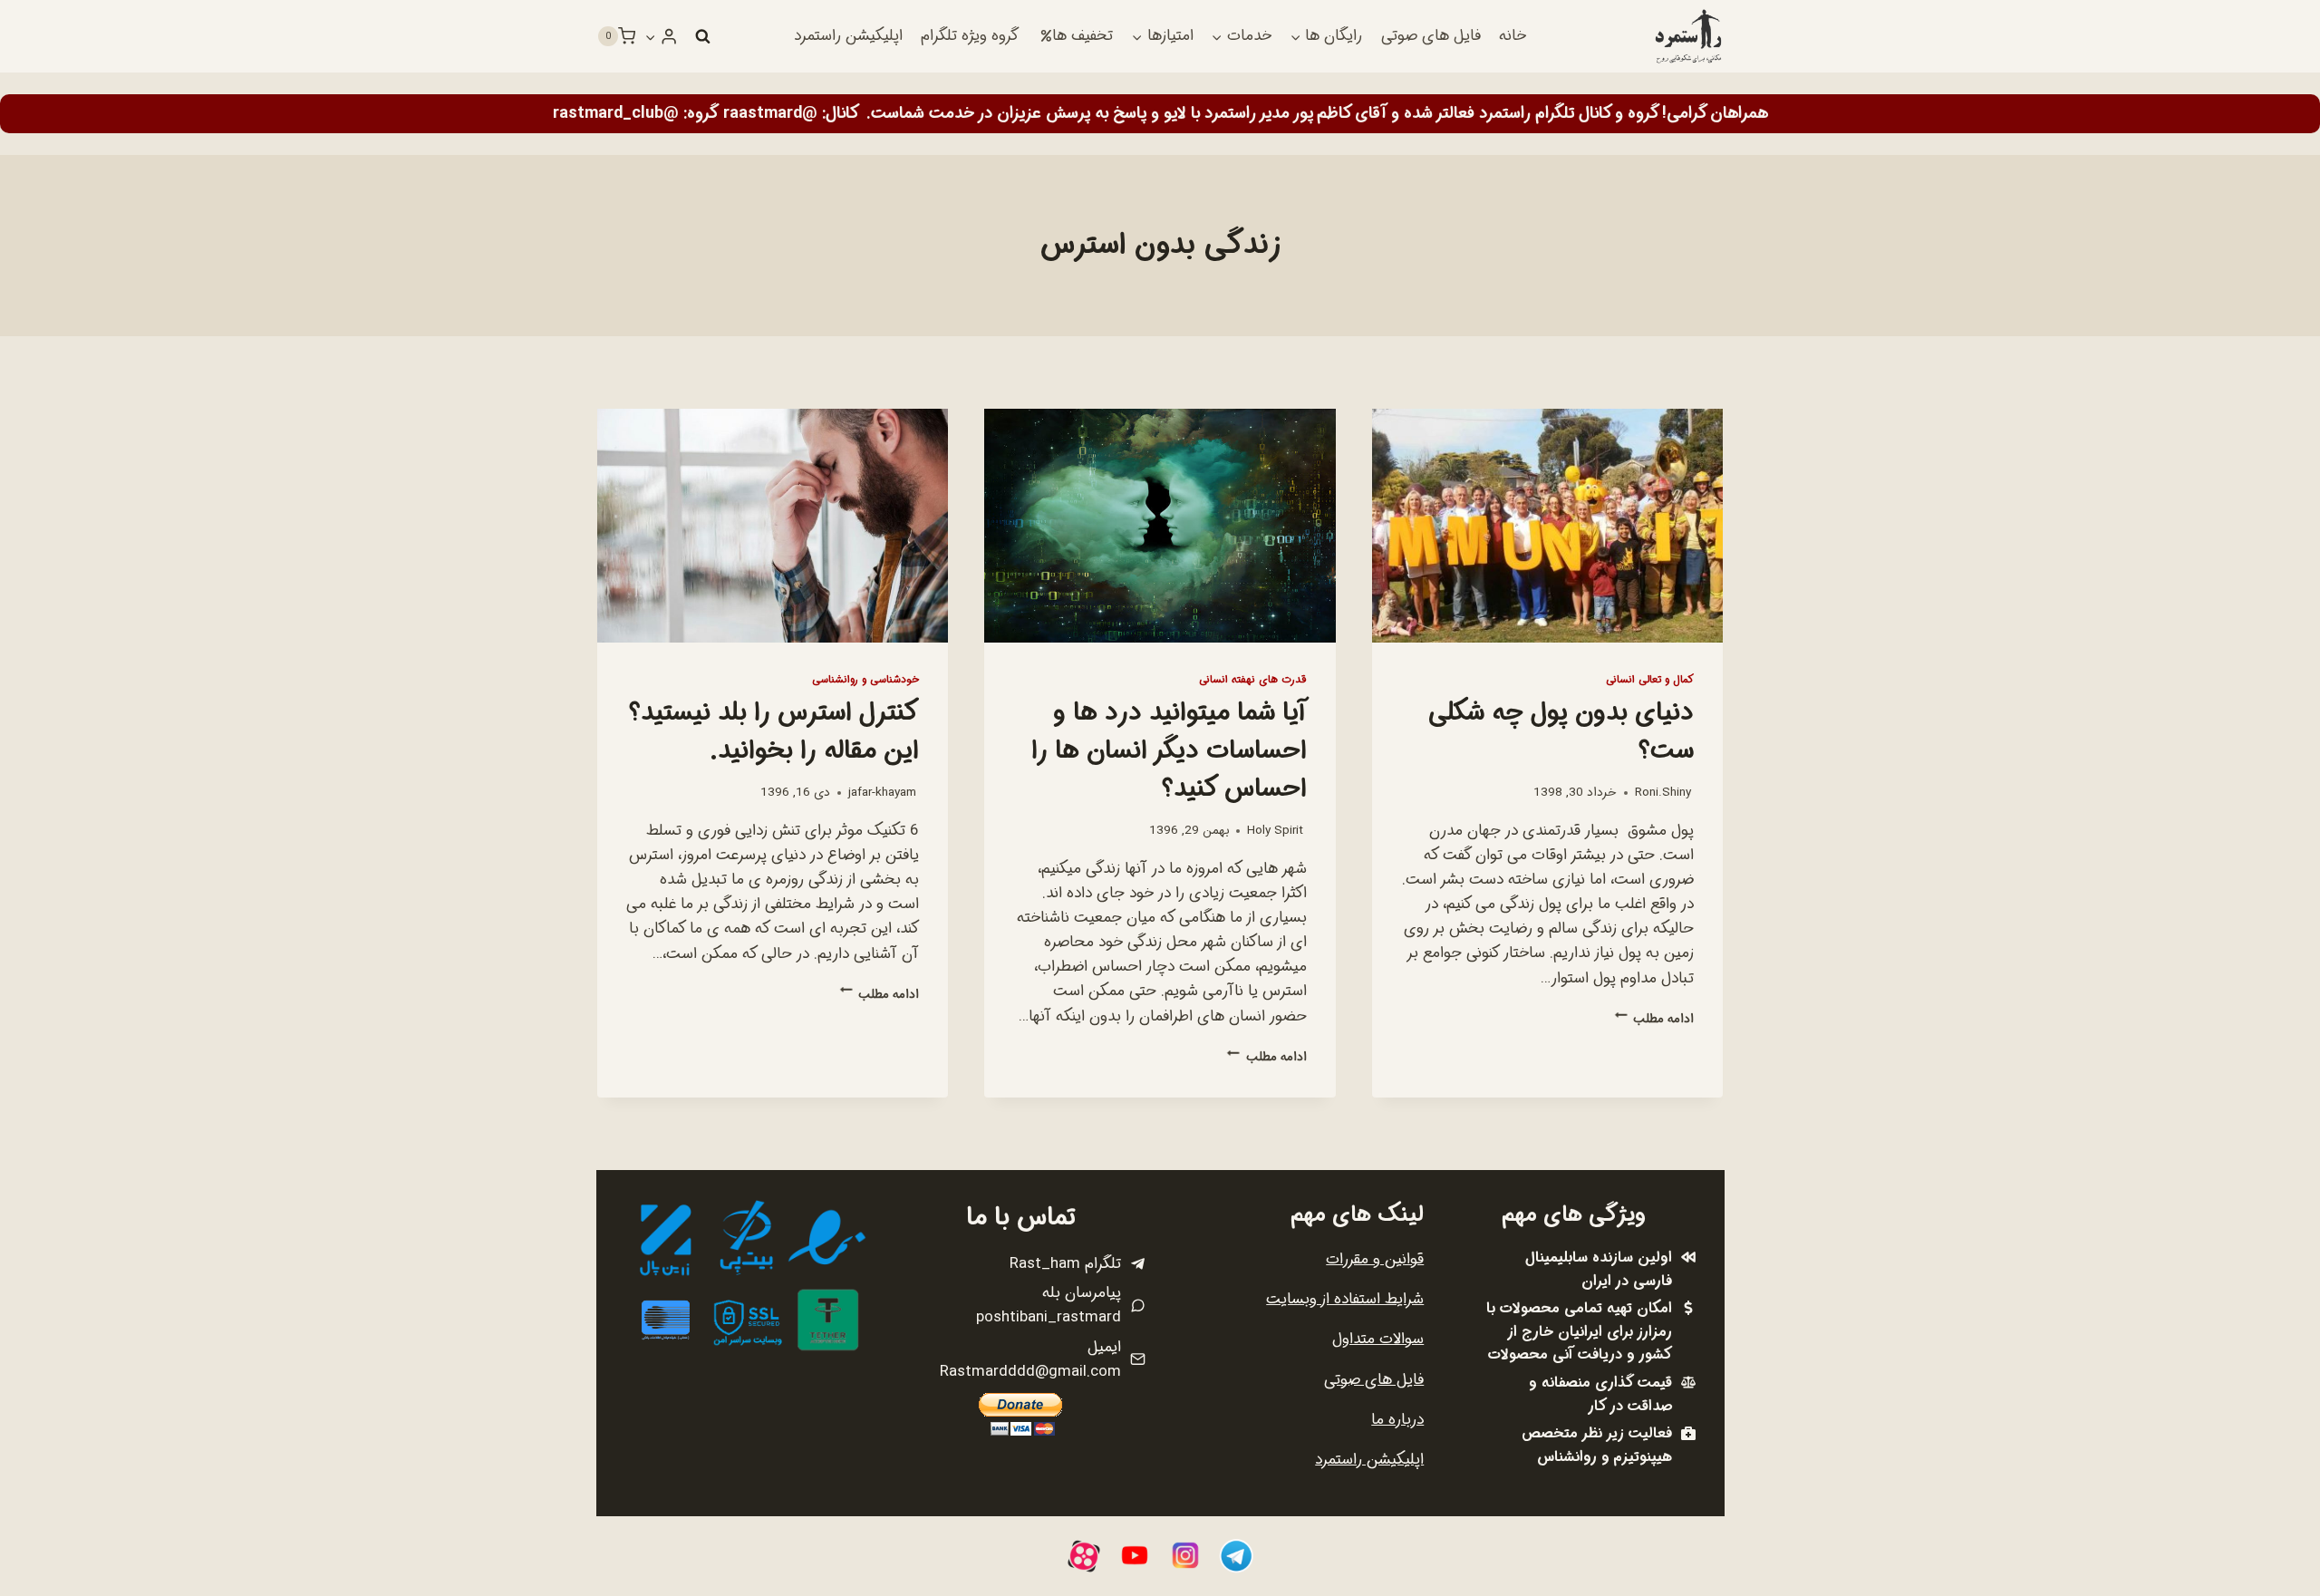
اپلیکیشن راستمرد (848, 36)
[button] (651, 36)
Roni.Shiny (1663, 793)
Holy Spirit (1275, 831)
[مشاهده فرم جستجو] (702, 36)
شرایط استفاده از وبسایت (1345, 1299)
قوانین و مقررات (1375, 1259)
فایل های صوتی (1431, 36)
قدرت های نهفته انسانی (1253, 680)
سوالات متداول (1378, 1339)
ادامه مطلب (1654, 1019)
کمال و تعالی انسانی (1650, 680)
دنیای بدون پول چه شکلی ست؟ (1561, 732)
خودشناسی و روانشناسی (865, 680)
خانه (1513, 36)
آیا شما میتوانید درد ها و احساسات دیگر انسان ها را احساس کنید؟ (1169, 751)
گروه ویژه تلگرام (970, 36)
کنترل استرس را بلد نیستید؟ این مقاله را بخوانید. (774, 732)
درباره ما (1397, 1420)
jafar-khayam (882, 793)
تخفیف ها (1083, 36)
